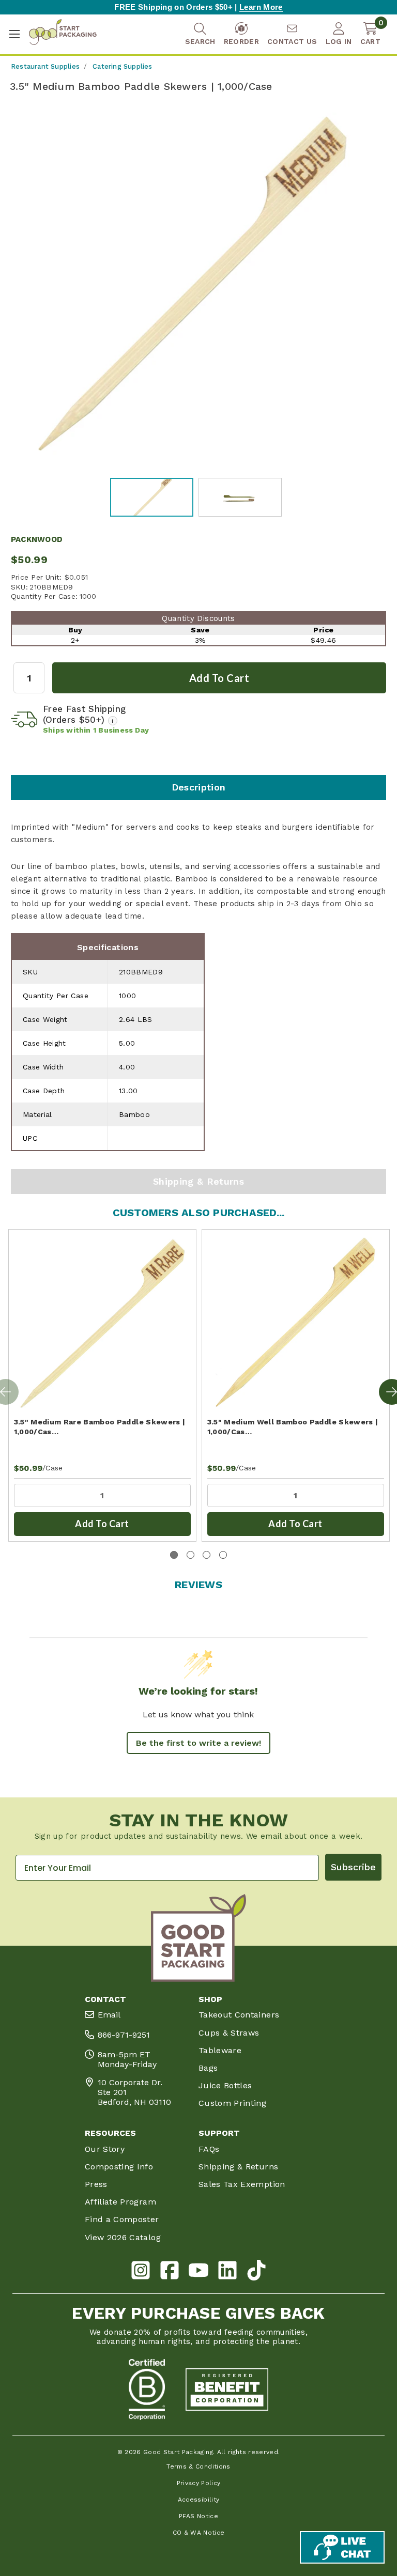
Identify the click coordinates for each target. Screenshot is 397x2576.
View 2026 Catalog (123, 2237)
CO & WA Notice (199, 2533)
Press (96, 2184)
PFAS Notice (198, 2516)
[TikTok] (256, 2272)
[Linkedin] (227, 2272)
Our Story (105, 2149)
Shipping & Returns (198, 1181)
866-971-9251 (124, 2035)
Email (109, 2015)
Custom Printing (232, 2103)
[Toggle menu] (14, 34)
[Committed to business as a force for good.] (147, 2389)
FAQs (209, 2149)
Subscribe (353, 1867)
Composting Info (119, 2167)
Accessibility (199, 2500)
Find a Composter (122, 2219)
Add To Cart (102, 1524)
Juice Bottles (225, 2085)
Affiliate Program (120, 2202)
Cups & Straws (229, 2033)
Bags (208, 2068)
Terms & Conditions (198, 2466)
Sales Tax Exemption (242, 2184)
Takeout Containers (239, 2015)
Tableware (220, 2050)
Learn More (261, 7)
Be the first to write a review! (198, 1743)
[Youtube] (198, 2272)
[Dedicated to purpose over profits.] (227, 2389)
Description (199, 787)
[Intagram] (141, 2272)
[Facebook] (170, 2272)
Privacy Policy (199, 2483)
